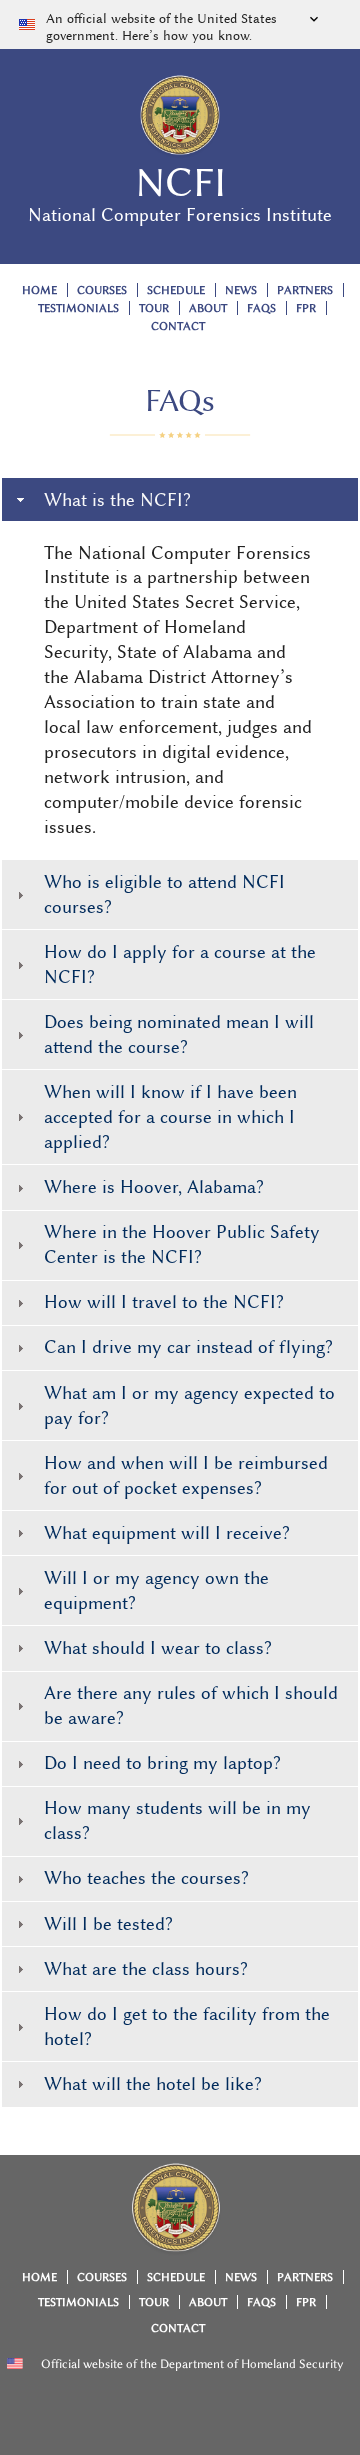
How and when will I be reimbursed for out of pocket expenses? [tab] (186, 1475)
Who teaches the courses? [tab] (146, 1878)
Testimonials (78, 308)
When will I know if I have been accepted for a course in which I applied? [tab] (170, 1117)
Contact (178, 326)
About (208, 308)
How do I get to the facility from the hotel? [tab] (187, 2026)
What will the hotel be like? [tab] (153, 2084)
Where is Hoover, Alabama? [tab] (154, 1187)
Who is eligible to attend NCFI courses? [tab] (164, 894)
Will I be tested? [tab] (108, 1924)
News (241, 290)
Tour (154, 308)
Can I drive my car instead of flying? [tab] (188, 1347)
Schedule (176, 290)
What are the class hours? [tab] (146, 1969)
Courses (102, 290)
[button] (180, 24)
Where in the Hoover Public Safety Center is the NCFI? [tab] (182, 1244)
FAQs (261, 308)
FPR (306, 308)
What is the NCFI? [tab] (117, 500)
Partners (305, 290)
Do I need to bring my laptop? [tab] (162, 1763)
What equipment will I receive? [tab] (167, 1533)
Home (39, 290)
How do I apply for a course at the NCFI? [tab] (180, 964)
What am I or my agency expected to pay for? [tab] (189, 1405)
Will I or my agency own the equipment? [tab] (156, 1590)
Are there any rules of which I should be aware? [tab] (191, 1705)
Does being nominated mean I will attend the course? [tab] (179, 1034)
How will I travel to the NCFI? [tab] (164, 1302)
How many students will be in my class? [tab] (177, 1820)
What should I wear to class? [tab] (158, 1648)
